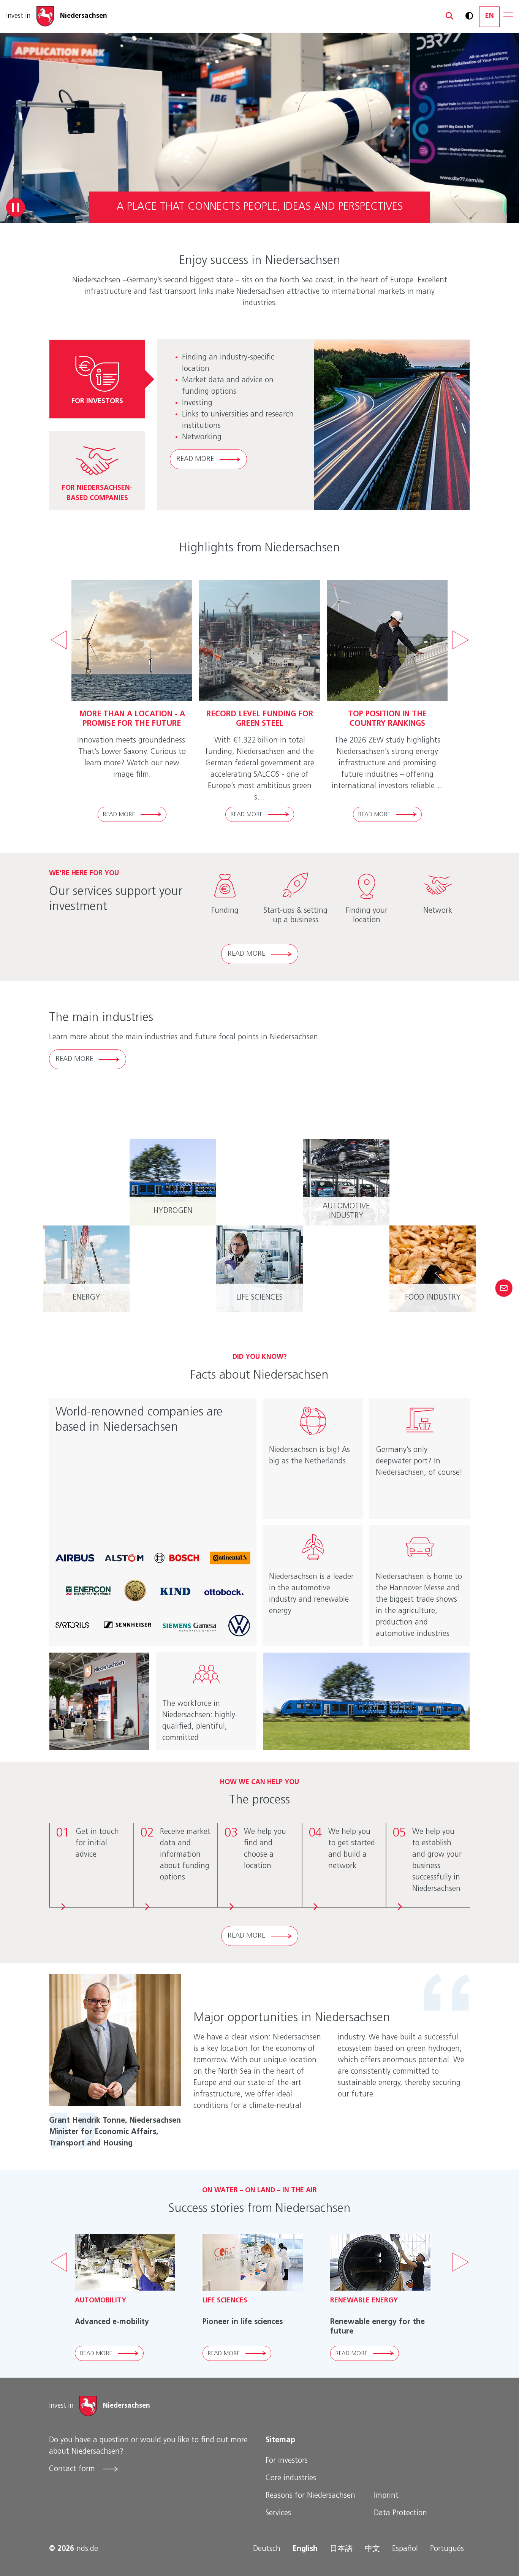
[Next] (460, 640)
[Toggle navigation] (508, 16)
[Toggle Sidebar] (504, 1288)
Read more (195, 459)
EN (490, 16)
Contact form (73, 2469)
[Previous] (59, 640)
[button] (446, 16)
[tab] (97, 379)
